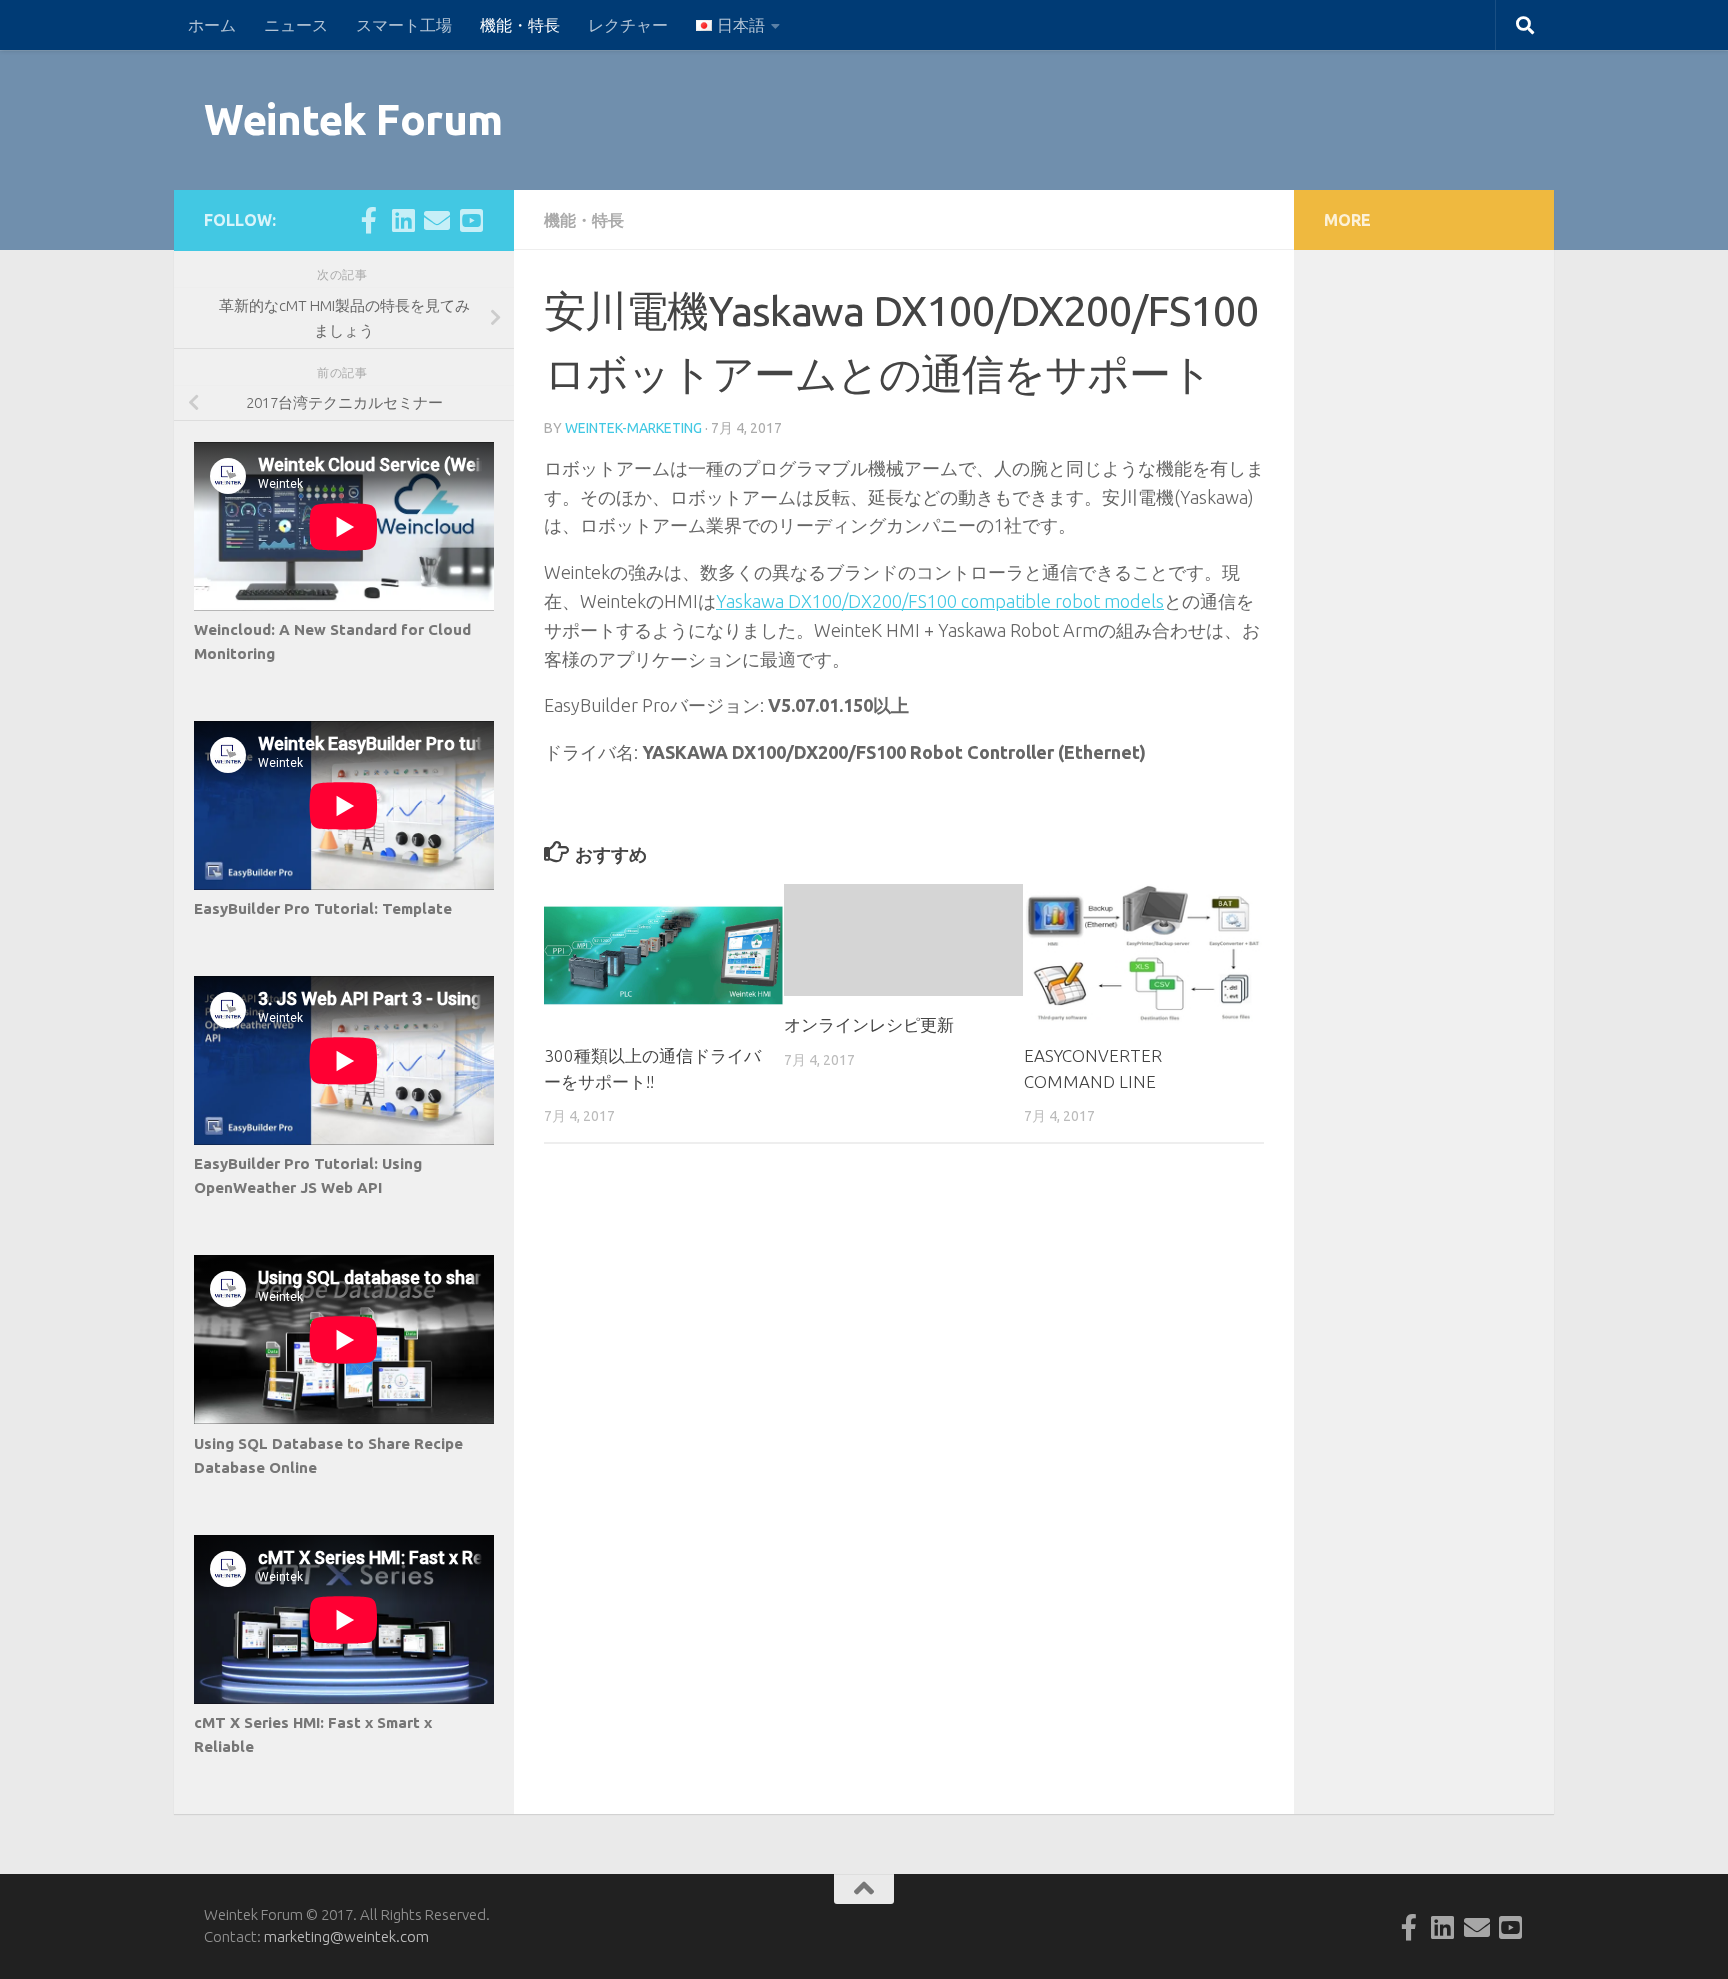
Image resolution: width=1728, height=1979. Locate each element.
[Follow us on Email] (437, 220)
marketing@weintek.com (346, 1936)
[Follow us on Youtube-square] (471, 220)
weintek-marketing (633, 428)
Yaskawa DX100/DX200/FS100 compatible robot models (940, 601)
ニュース (296, 25)
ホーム (212, 25)
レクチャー (628, 25)
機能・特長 (520, 25)
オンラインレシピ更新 (869, 1024)
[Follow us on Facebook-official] (369, 220)
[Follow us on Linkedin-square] (403, 220)
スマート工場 (404, 25)
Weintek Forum (353, 119)
